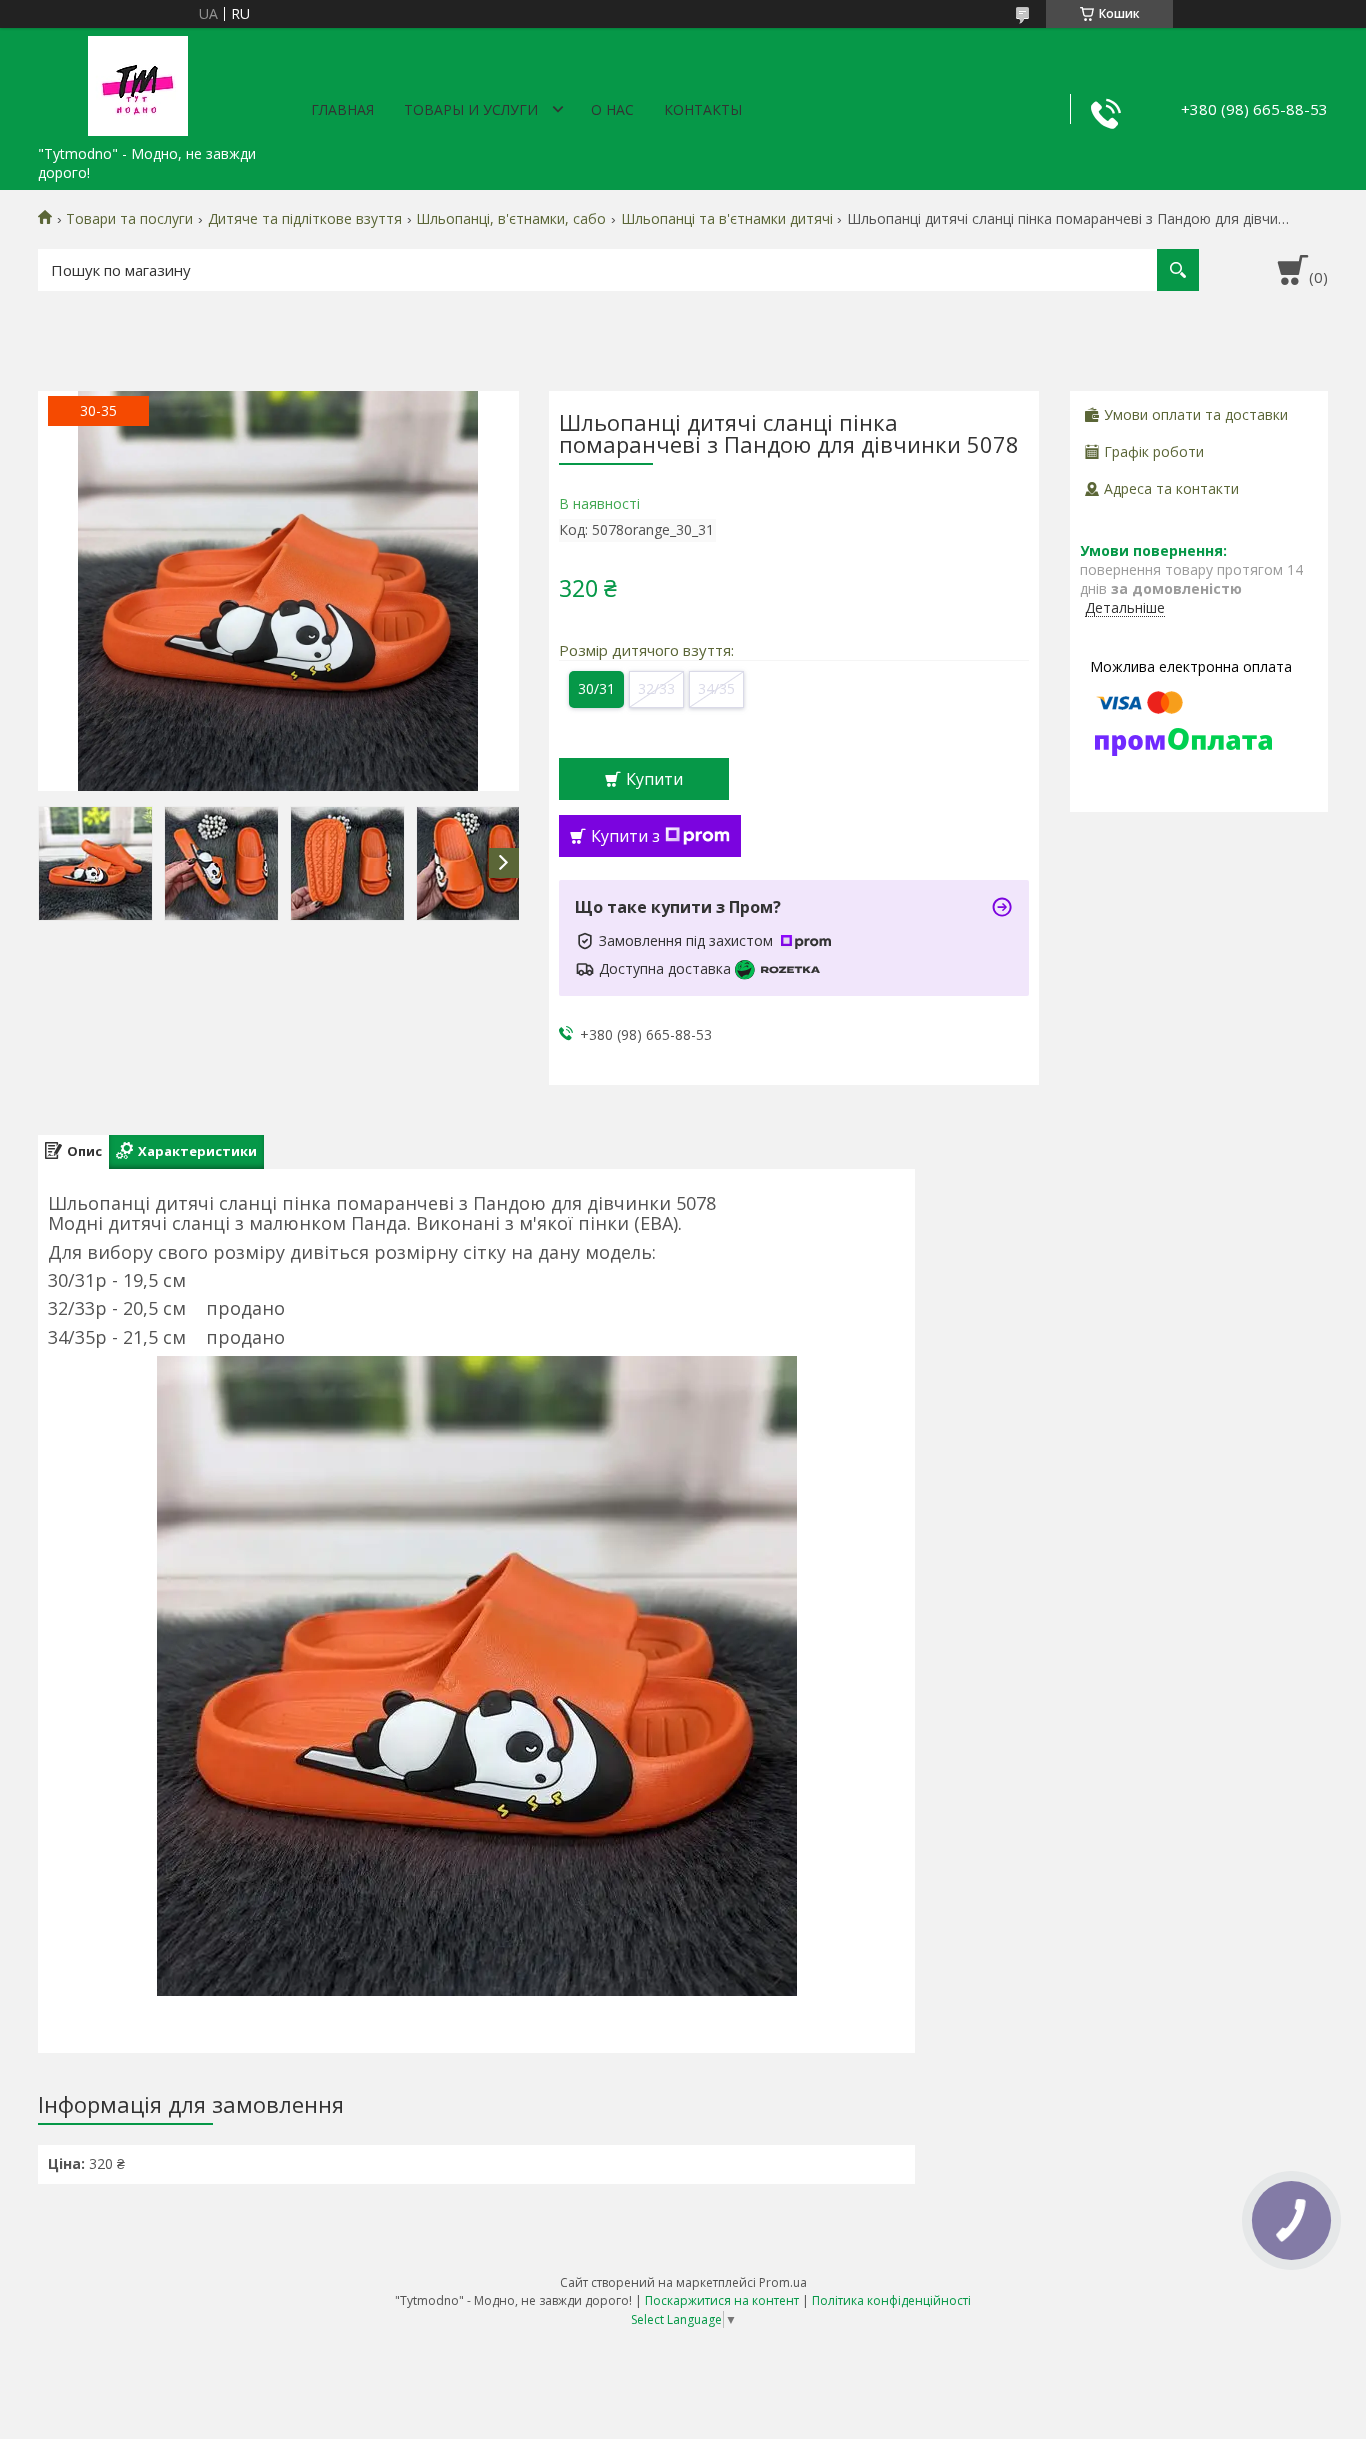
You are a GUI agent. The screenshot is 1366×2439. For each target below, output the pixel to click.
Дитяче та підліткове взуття (305, 219)
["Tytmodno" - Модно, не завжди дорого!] (138, 82)
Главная (342, 109)
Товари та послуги (129, 219)
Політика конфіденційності (891, 2300)
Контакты (703, 109)
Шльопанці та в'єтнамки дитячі (727, 219)
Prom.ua (783, 2282)
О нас (612, 109)
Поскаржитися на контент (722, 2300)
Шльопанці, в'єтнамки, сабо (511, 219)
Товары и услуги (471, 109)
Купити (654, 779)
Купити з (625, 836)
